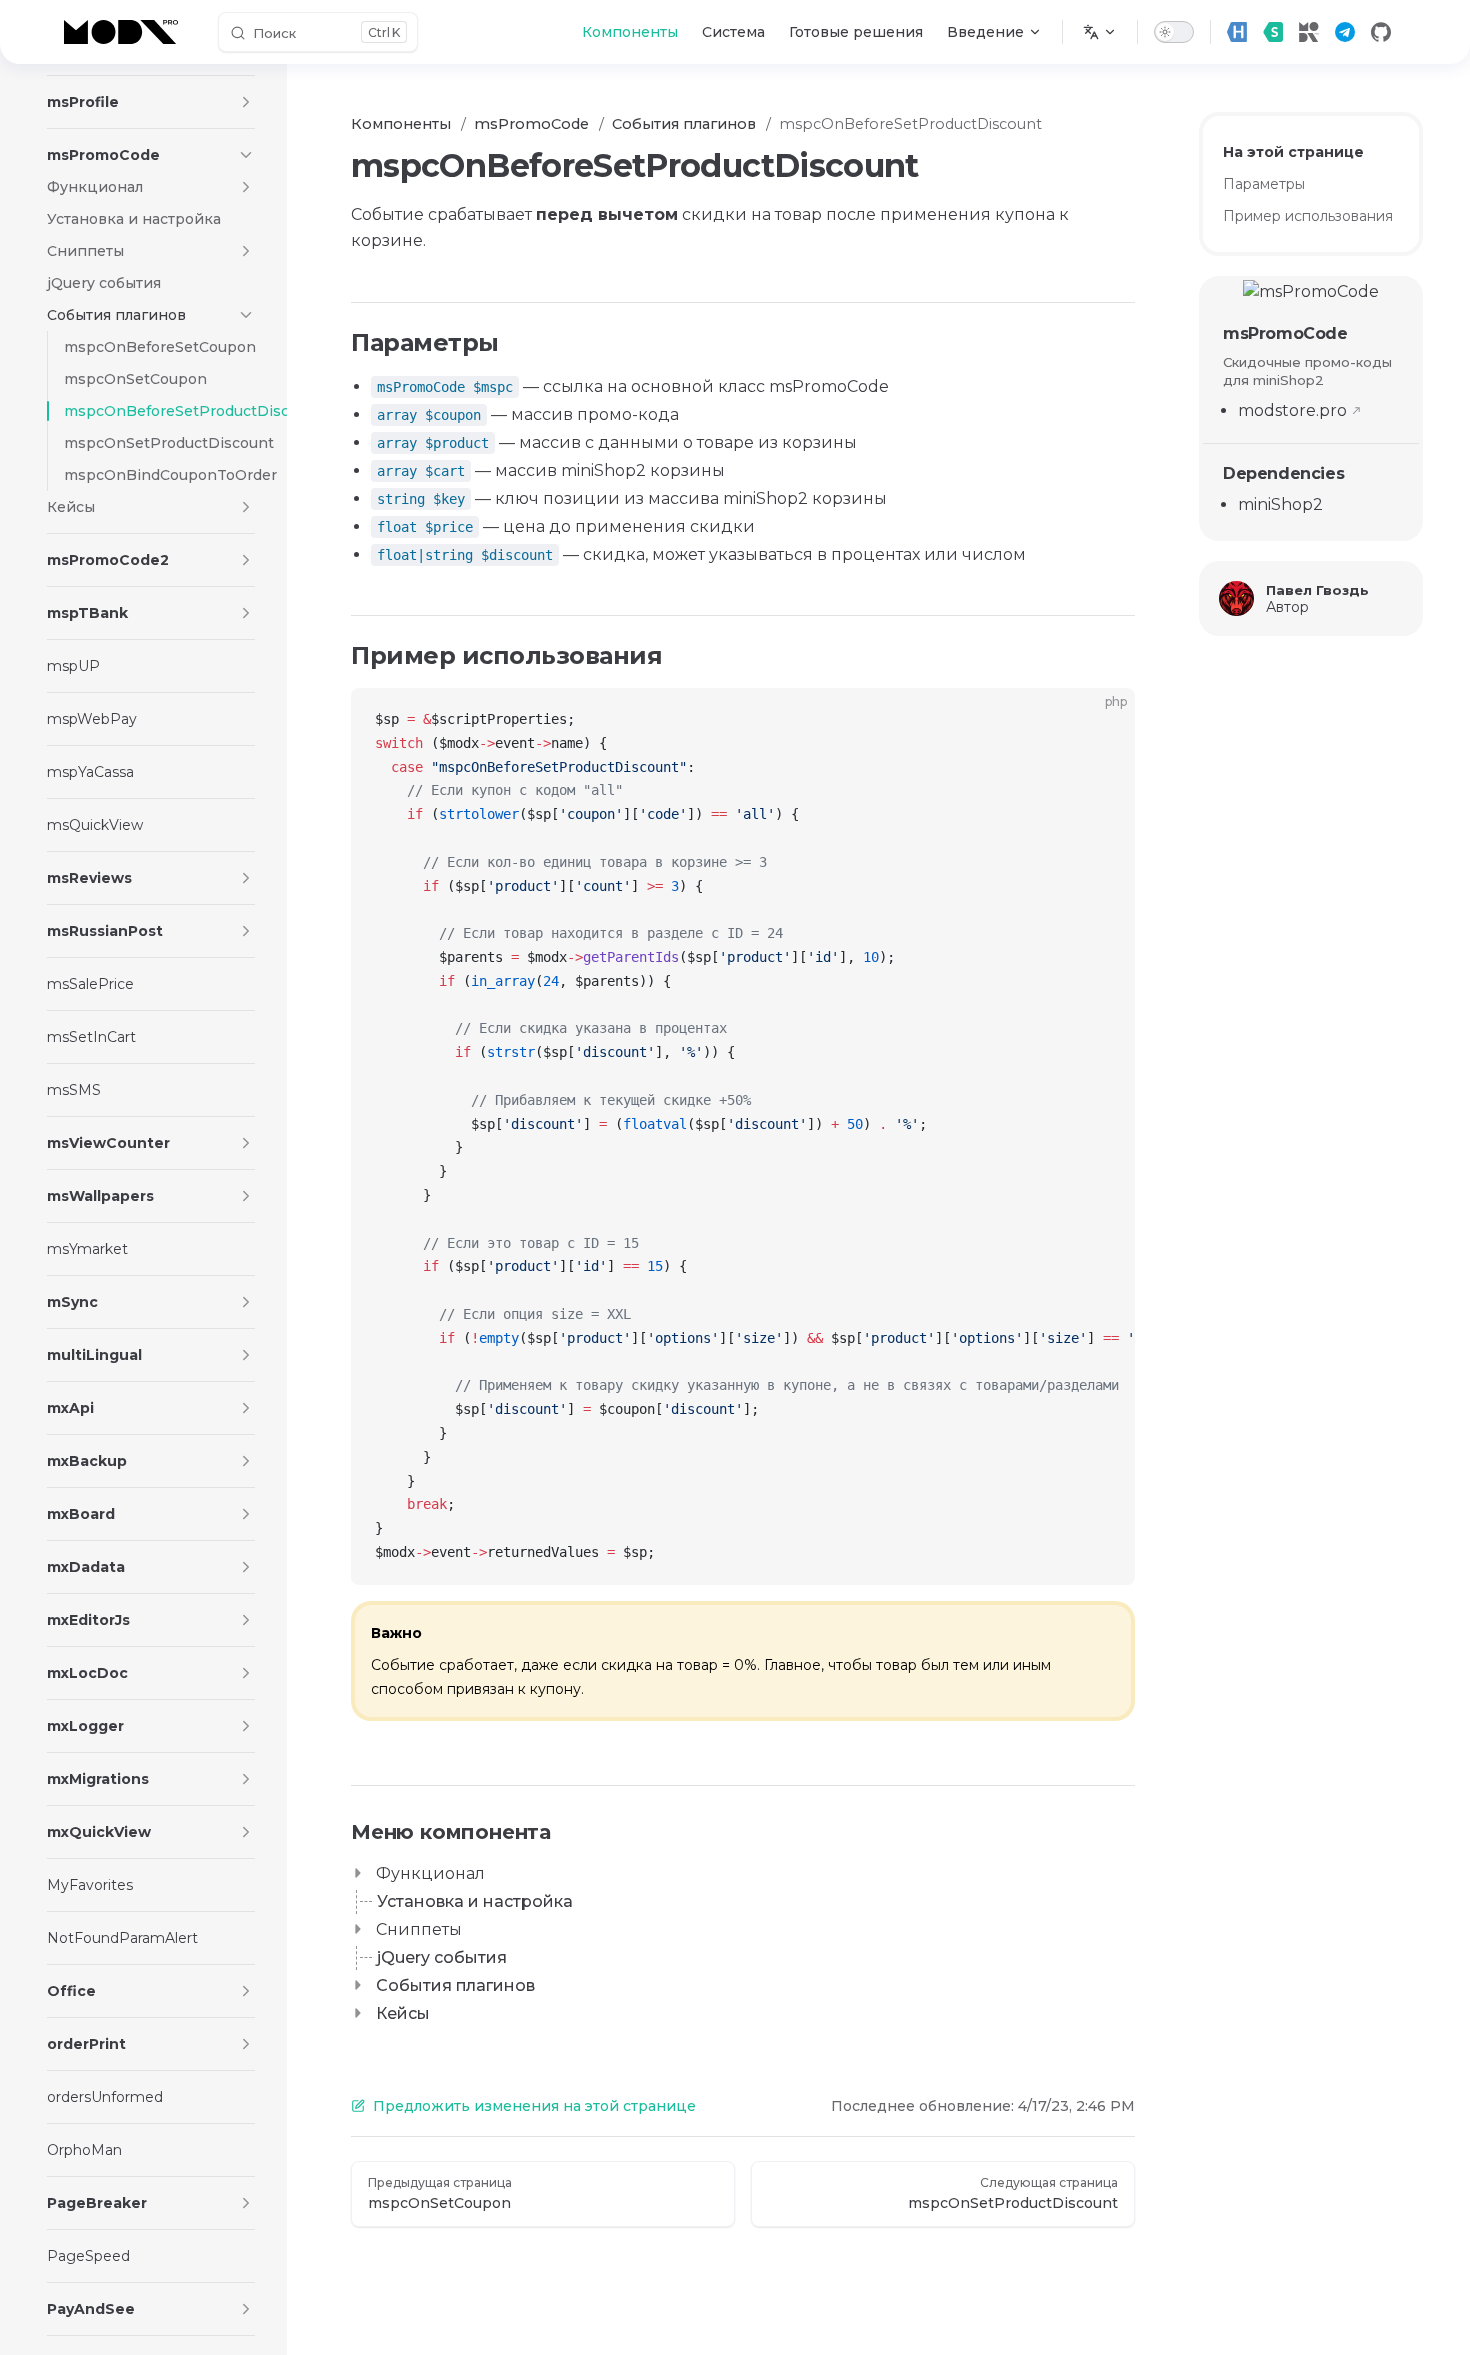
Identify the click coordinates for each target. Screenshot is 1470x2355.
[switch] (1174, 32)
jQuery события (442, 1957)
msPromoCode (1285, 333)
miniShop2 (1280, 504)
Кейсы (403, 2013)
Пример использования (1308, 216)
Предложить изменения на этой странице (534, 2106)
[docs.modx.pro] (125, 32)
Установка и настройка (475, 1901)
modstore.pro (1292, 410)
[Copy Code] (1103, 720)
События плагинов (455, 1985)
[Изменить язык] (1100, 32)
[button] (246, 102)
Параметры (1264, 184)
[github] (1381, 32)
